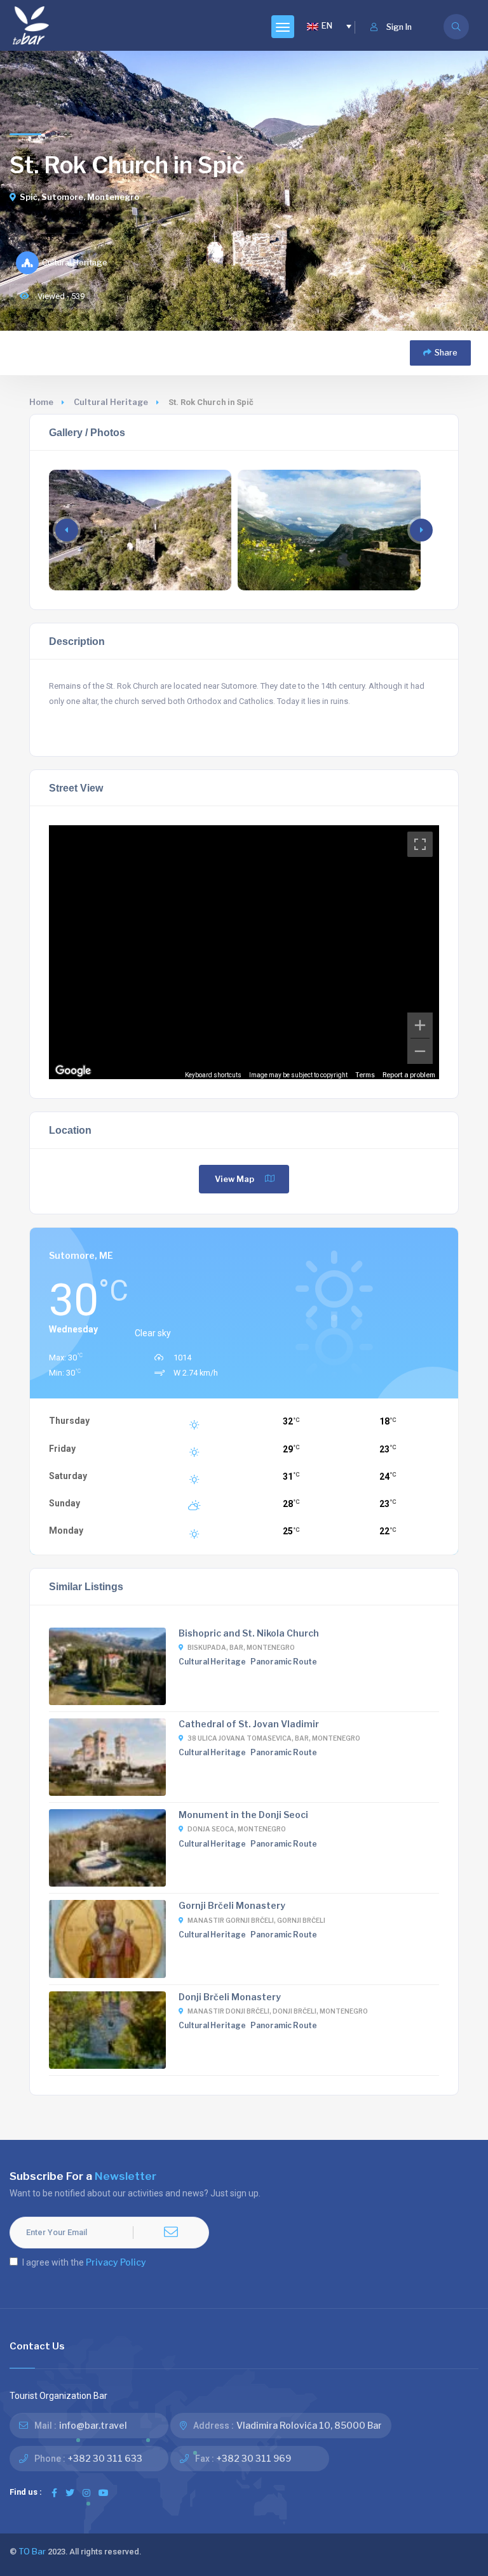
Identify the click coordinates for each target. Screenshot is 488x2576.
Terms (365, 1075)
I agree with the (84, 2262)
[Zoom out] (420, 1051)
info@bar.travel (93, 2425)
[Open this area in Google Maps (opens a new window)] (73, 1071)
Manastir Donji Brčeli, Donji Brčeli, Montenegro (278, 2011)
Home (41, 402)
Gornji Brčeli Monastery (232, 1905)
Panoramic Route (284, 1662)
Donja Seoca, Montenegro (237, 1829)
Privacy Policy (116, 2262)
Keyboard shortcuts (213, 1075)
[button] (421, 530)
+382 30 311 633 (105, 2458)
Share (446, 353)
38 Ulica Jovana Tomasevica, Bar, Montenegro (274, 1738)
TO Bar (32, 2552)
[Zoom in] (420, 1025)
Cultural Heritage (111, 402)
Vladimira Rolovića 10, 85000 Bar (309, 2425)
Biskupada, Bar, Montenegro (241, 1647)
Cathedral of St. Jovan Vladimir (249, 1724)
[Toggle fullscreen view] (420, 844)
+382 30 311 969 (254, 2458)
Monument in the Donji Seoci (243, 1815)
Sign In (399, 27)
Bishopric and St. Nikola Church (249, 1633)
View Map (234, 1179)
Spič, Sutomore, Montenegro (79, 197)
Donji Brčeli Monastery (230, 1997)
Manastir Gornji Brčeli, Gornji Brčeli (256, 1920)
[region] (244, 952)
